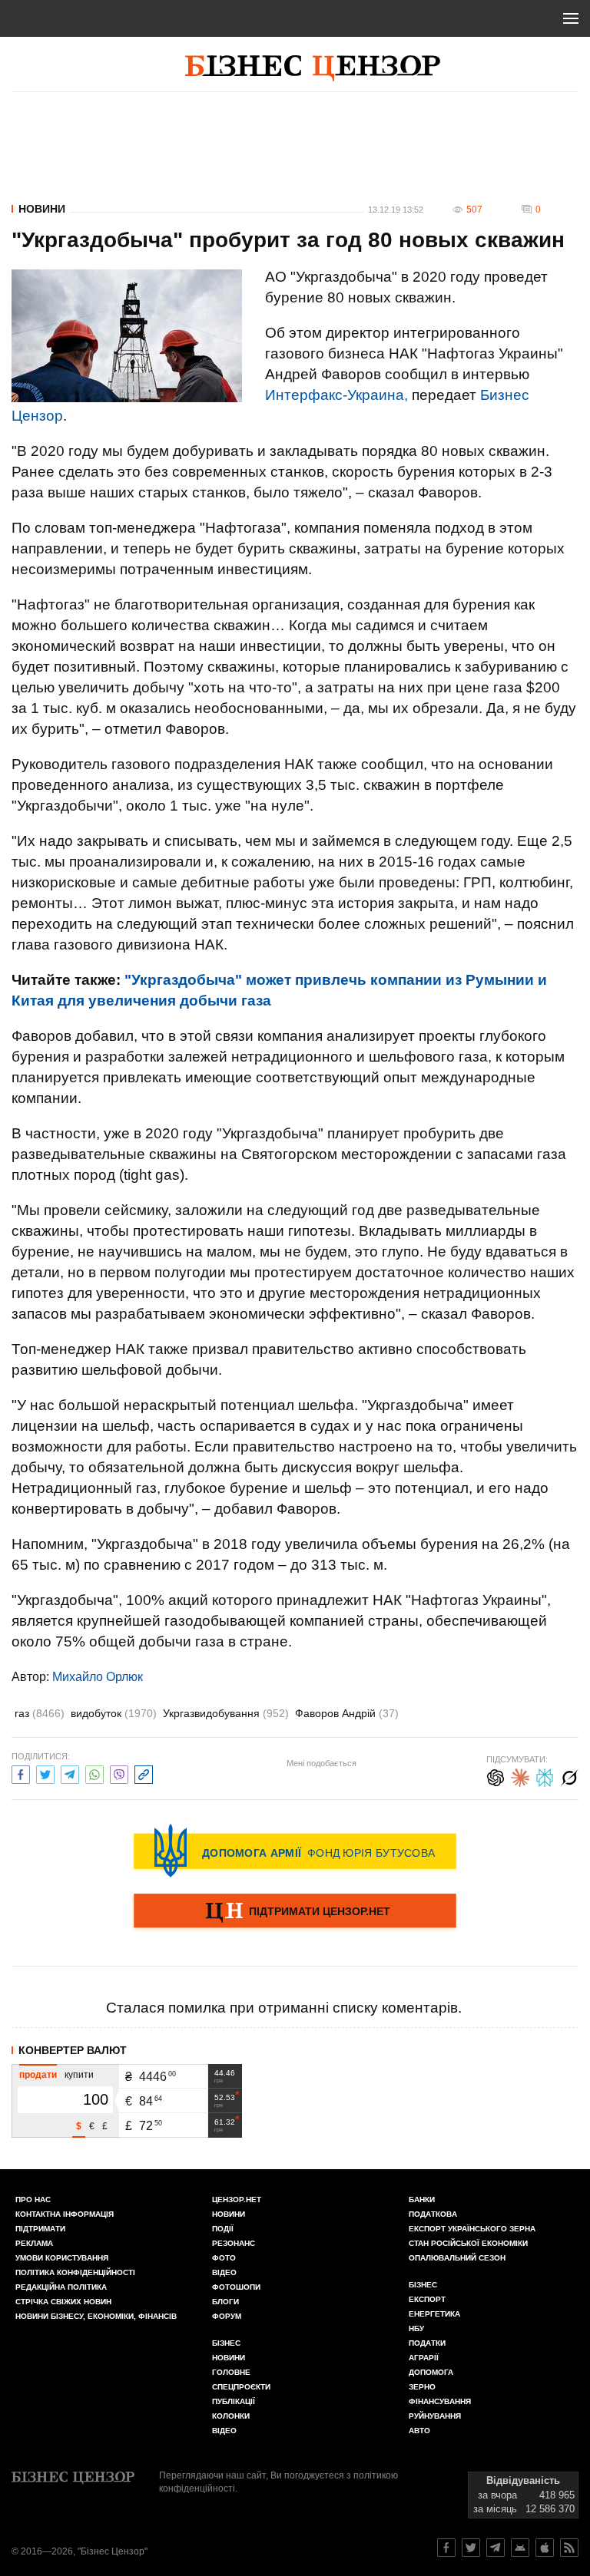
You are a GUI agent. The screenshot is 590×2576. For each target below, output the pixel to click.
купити (79, 2075)
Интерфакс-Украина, (336, 395)
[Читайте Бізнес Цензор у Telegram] (496, 2548)
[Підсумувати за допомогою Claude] (520, 1776)
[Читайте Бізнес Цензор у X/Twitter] (471, 2548)
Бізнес (226, 2343)
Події (223, 2229)
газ (40, 1713)
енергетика (434, 2314)
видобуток (114, 1713)
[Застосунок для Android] (520, 2548)
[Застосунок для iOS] (545, 2548)
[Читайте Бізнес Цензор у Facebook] (446, 2548)
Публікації (234, 2401)
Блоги (225, 2302)
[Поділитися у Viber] (119, 1773)
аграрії (424, 2358)
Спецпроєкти (241, 2387)
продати (38, 2075)
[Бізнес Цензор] (313, 68)
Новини (42, 209)
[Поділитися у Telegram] (70, 1773)
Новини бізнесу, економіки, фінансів (96, 2316)
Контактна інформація (65, 2214)
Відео (224, 2272)
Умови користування (62, 2258)
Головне (231, 2372)
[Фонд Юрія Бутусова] (295, 1851)
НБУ (416, 2328)
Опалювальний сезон (457, 2258)
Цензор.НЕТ (237, 2200)
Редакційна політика (61, 2287)
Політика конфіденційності (75, 2272)
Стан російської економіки (468, 2243)
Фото (224, 2258)
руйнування (435, 2416)
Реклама (34, 2243)
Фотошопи (236, 2287)
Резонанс (234, 2243)
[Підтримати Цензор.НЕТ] (295, 1912)
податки (427, 2343)
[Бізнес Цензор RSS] (569, 2548)
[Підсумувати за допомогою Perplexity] (545, 1776)
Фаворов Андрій (347, 1713)
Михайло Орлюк (98, 1677)
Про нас (33, 2200)
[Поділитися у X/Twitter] (45, 1773)
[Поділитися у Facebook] (21, 1773)
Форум (227, 2316)
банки (422, 2200)
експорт (427, 2299)
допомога (431, 2372)
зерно (422, 2387)
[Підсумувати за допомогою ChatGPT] (496, 1776)
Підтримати (40, 2229)
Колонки (231, 2416)
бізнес (423, 2285)
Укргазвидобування (226, 1713)
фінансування (440, 2401)
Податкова (433, 2214)
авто (419, 2431)
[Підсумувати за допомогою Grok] (569, 1776)
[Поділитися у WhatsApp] (94, 1773)
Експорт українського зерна (472, 2229)
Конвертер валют (73, 2050)
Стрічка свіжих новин (63, 2302)
